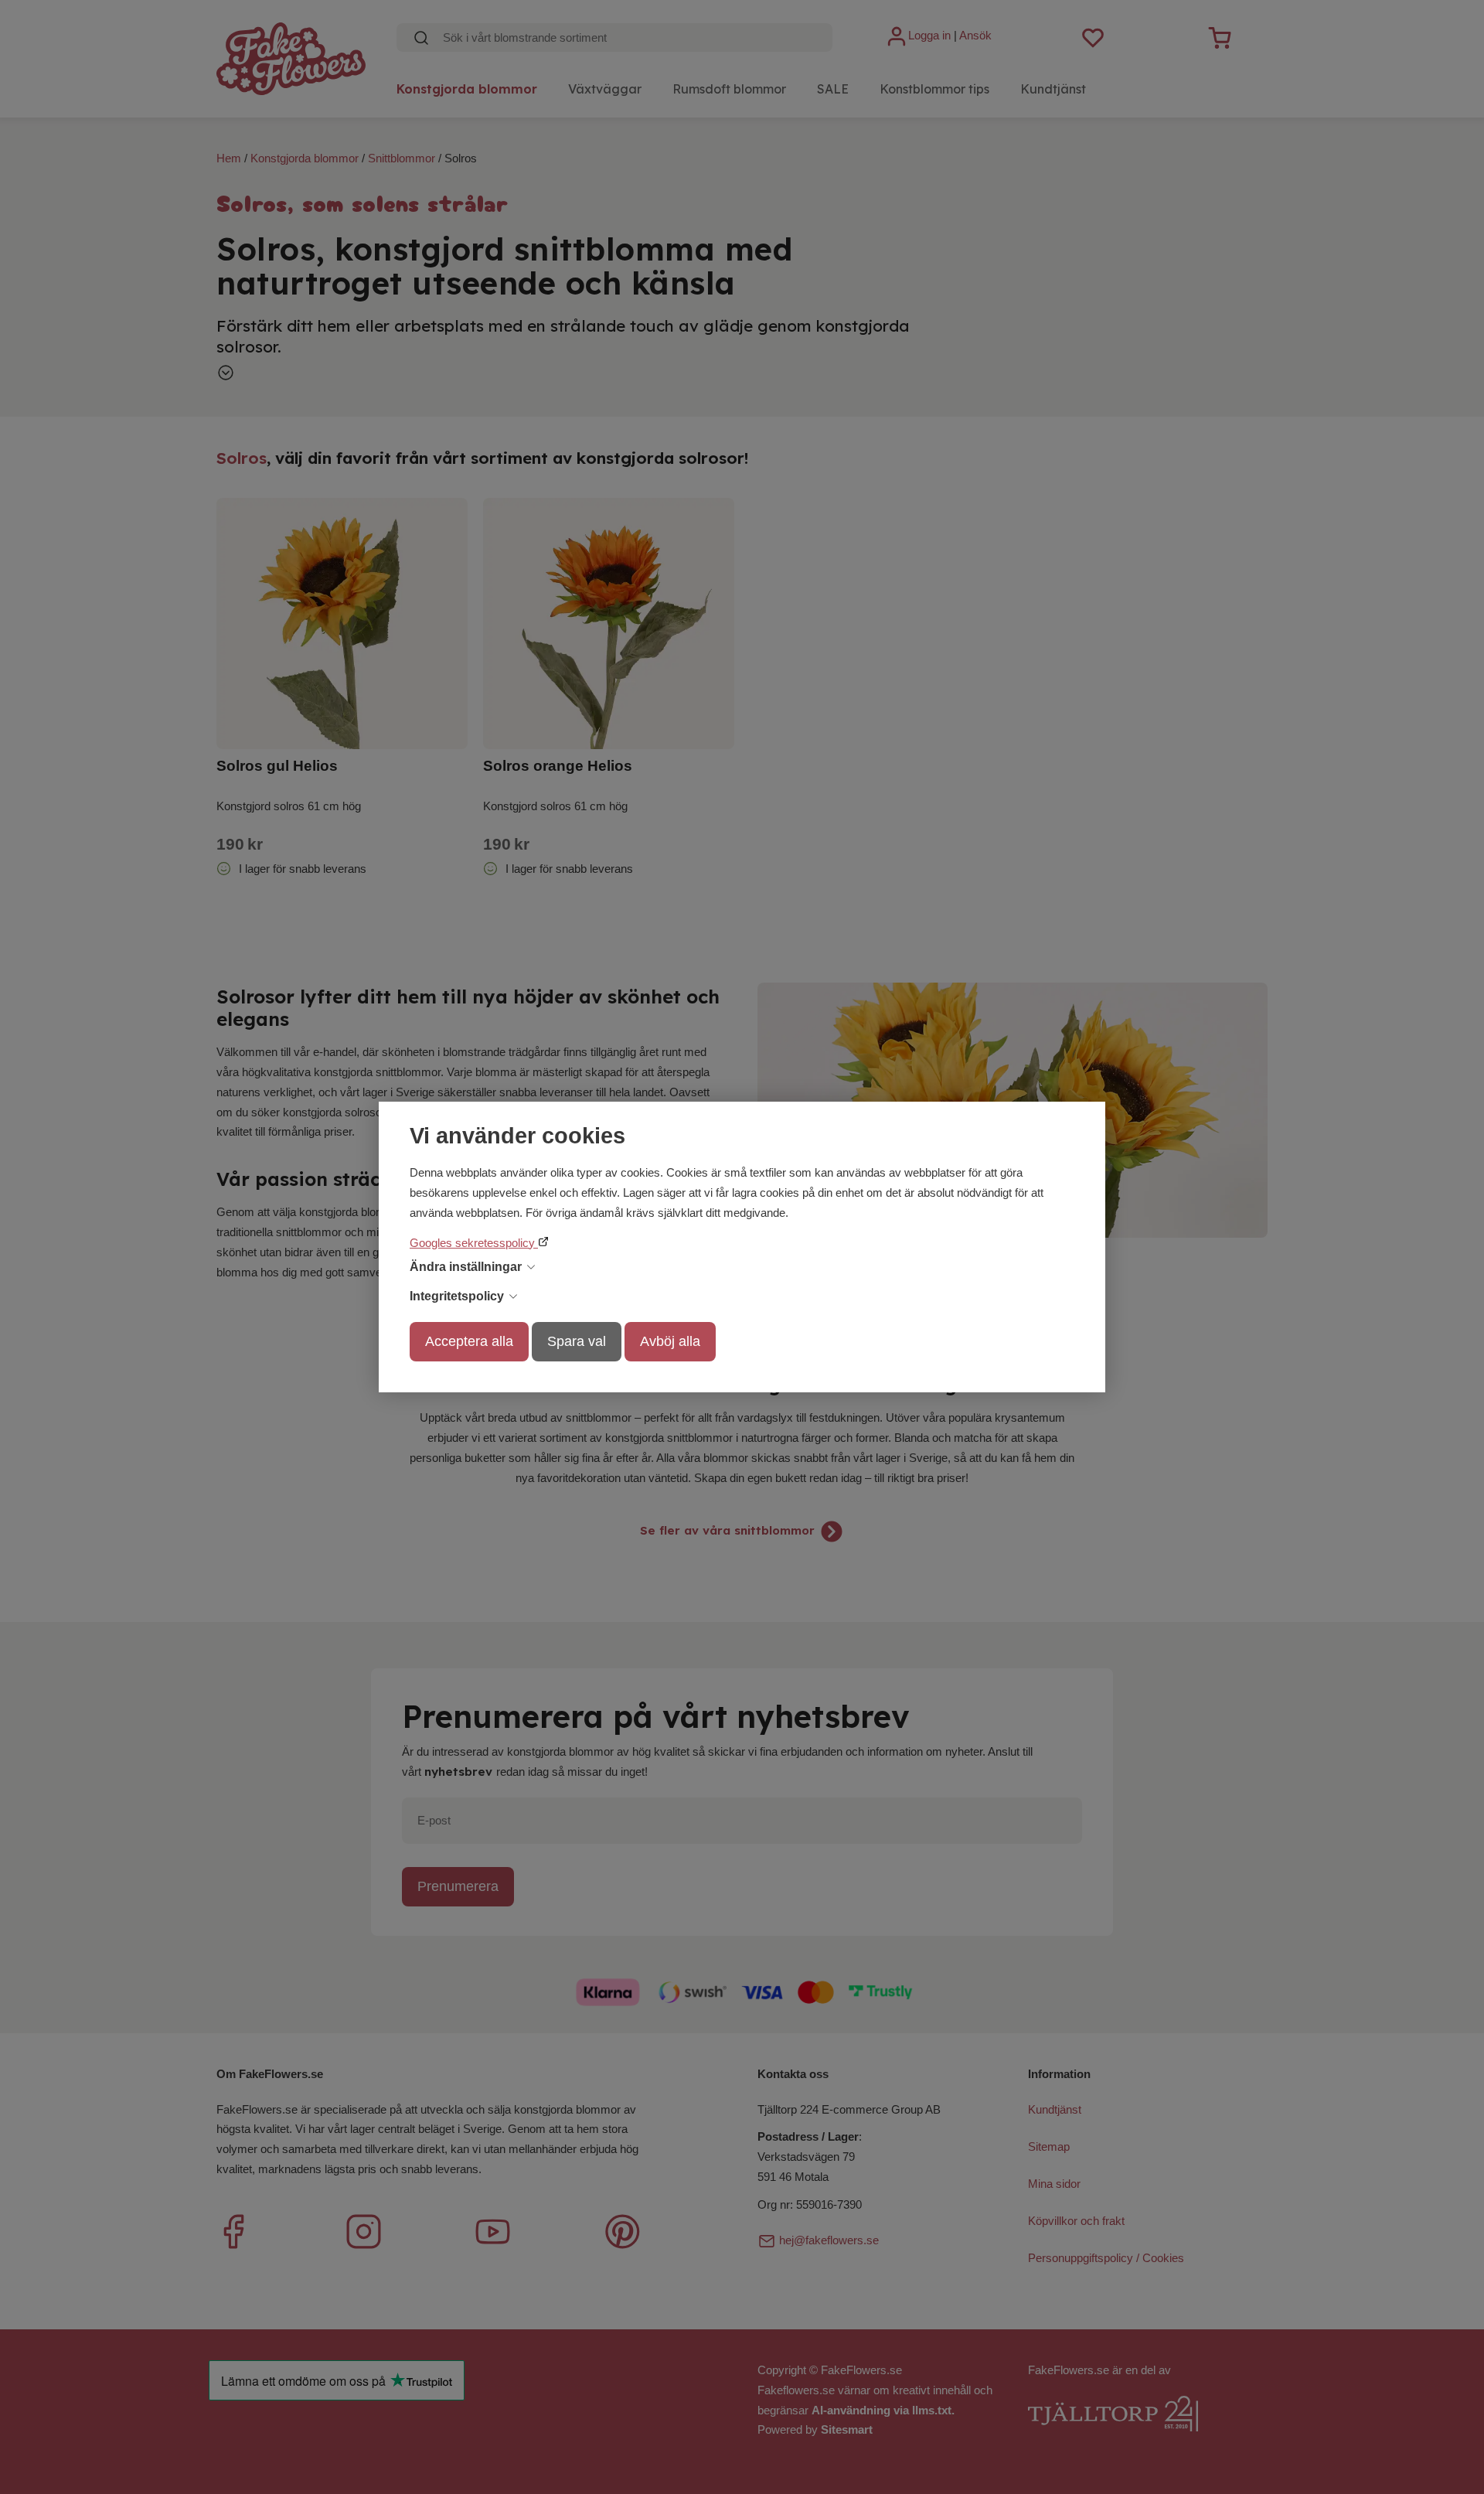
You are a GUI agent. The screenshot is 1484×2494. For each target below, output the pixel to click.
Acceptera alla (469, 1341)
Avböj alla (670, 1341)
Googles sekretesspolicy (474, 1243)
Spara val (577, 1341)
